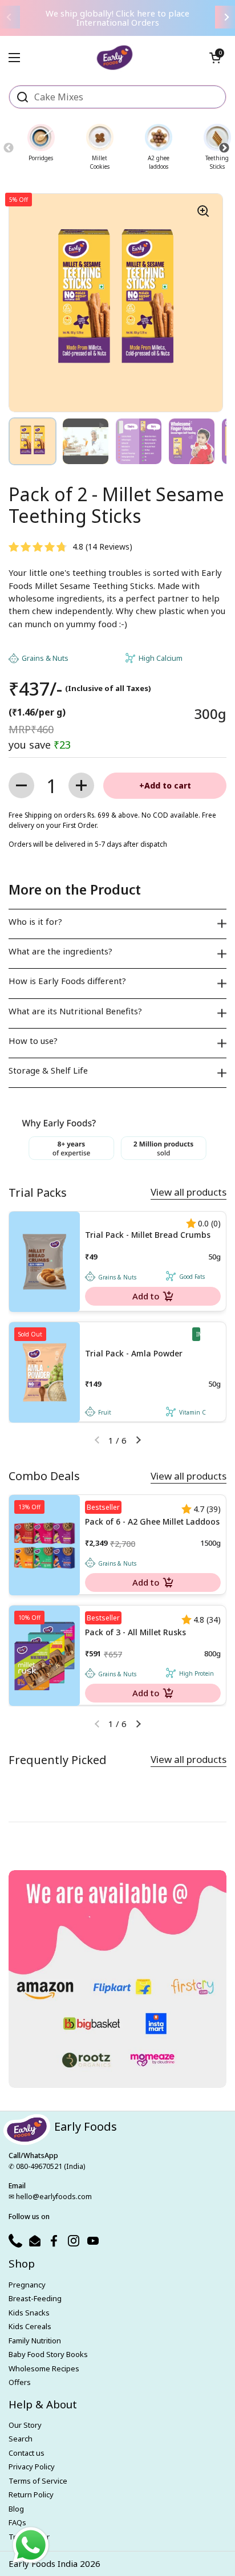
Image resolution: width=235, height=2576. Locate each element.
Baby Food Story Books (48, 2354)
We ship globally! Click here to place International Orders (117, 18)
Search (21, 2439)
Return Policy (31, 2494)
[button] (215, 58)
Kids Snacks (29, 2313)
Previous (8, 148)
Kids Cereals (30, 2326)
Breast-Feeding (35, 2298)
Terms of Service (38, 2481)
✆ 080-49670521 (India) (47, 2166)
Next (224, 148)
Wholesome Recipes (44, 2368)
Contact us (27, 2453)
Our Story (25, 2425)
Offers (20, 2382)
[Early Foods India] (115, 53)
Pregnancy (27, 2285)
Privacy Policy (32, 2467)
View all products (189, 1192)
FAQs (17, 2522)
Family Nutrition (35, 2341)
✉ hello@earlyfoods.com (50, 2197)
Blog (16, 2509)
